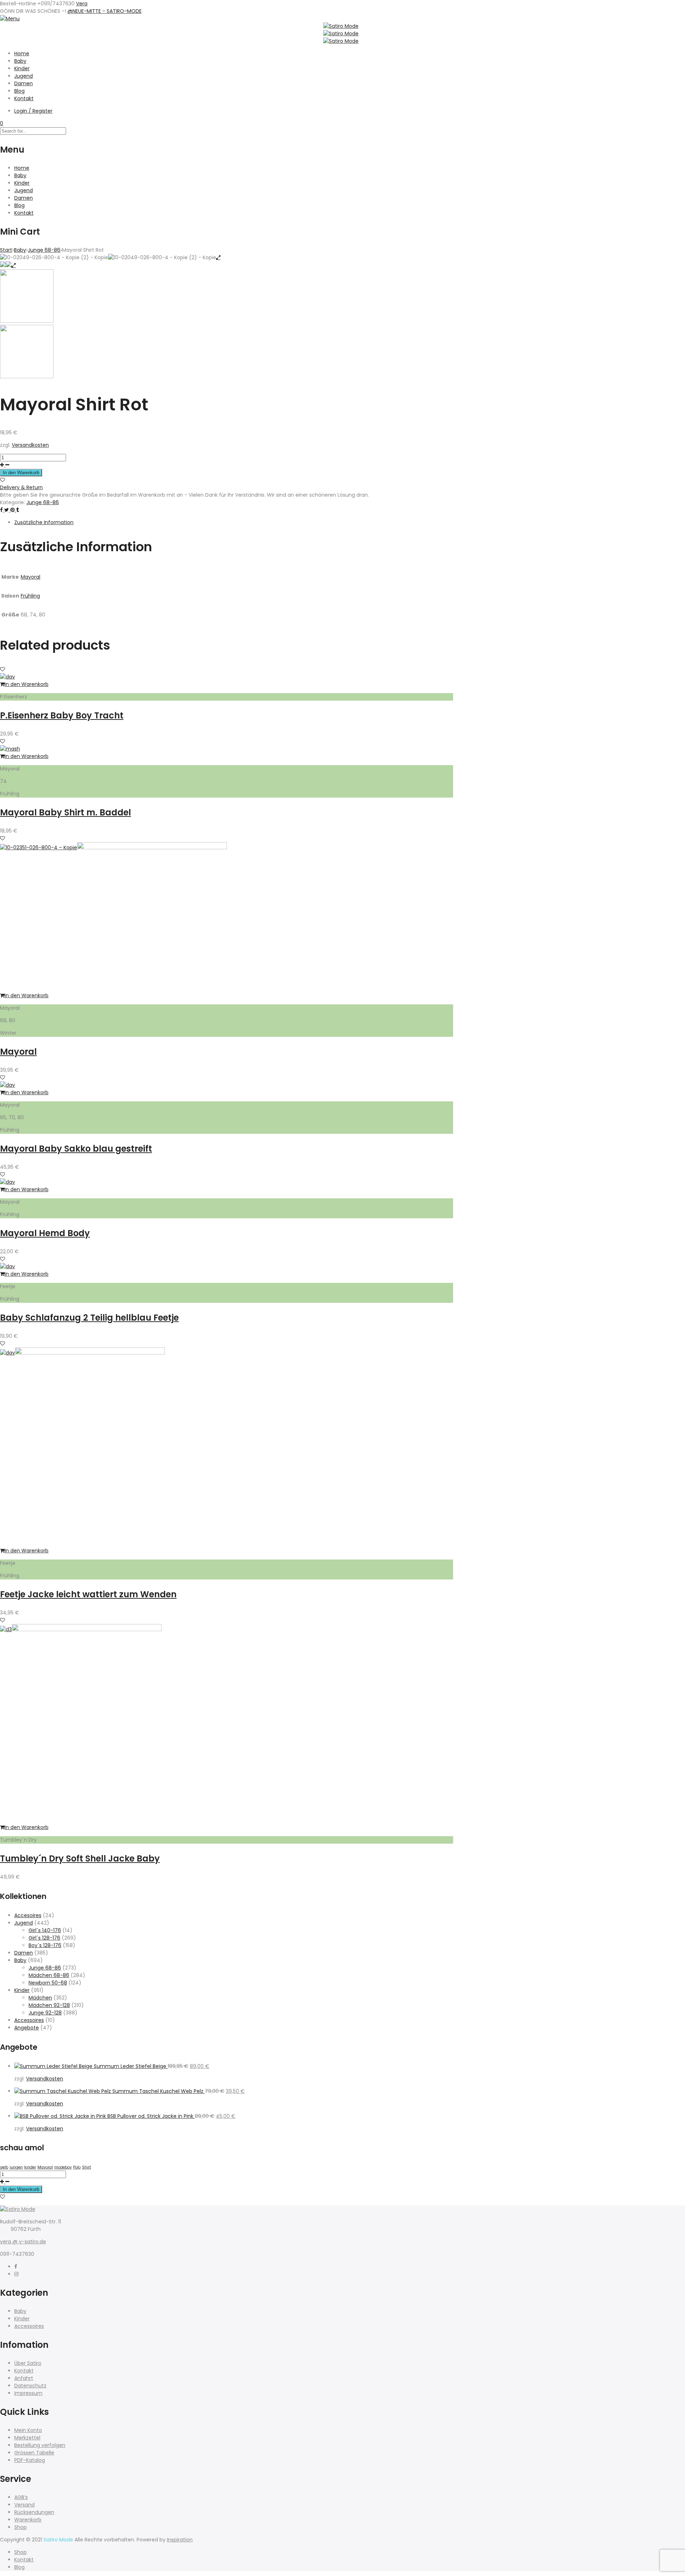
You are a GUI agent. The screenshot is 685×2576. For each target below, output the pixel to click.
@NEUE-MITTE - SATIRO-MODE (105, 11)
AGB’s (21, 2497)
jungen (16, 2167)
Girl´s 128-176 (44, 1938)
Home (22, 53)
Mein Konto (28, 2430)
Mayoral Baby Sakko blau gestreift (76, 1149)
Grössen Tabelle (34, 2453)
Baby (20, 61)
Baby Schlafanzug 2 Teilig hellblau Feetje (89, 1318)
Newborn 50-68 (48, 1983)
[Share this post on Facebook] (2, 510)
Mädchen (40, 1998)
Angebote (27, 2028)
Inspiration (180, 2540)
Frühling (30, 596)
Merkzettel (27, 2438)
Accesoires (28, 1915)
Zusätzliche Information (44, 522)
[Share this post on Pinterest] (13, 510)
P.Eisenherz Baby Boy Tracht (62, 715)
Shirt (87, 2167)
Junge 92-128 (45, 2013)
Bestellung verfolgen (40, 2445)
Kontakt (24, 98)
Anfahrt (24, 2378)
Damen (24, 83)
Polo (77, 2167)
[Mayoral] (152, 847)
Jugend (24, 76)
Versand (24, 2505)
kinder (30, 2167)
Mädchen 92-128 (49, 2005)
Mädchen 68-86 (49, 1975)
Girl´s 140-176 (45, 1930)
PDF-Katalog (30, 2460)
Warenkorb (28, 2520)
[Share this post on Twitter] (7, 510)
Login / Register (33, 111)
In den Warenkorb (21, 473)
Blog (19, 91)
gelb (4, 2167)
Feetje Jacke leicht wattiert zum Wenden (88, 1594)
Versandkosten (30, 445)
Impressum (28, 2393)
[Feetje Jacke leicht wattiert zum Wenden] (90, 1353)
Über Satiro (28, 2363)
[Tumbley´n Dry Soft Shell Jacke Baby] (87, 1629)
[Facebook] (16, 2267)
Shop (21, 2527)
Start (6, 250)
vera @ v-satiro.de (23, 2242)
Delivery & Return (21, 487)
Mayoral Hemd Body (45, 1233)
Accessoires (29, 2020)
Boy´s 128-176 (45, 1945)
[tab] (234, 523)
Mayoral (31, 577)
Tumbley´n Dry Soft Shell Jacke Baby (80, 1858)
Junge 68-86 (44, 250)
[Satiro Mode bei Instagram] (16, 2274)
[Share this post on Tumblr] (17, 510)
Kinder (22, 68)
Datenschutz (30, 2386)
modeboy (63, 2167)
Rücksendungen (34, 2512)
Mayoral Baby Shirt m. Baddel (65, 812)
